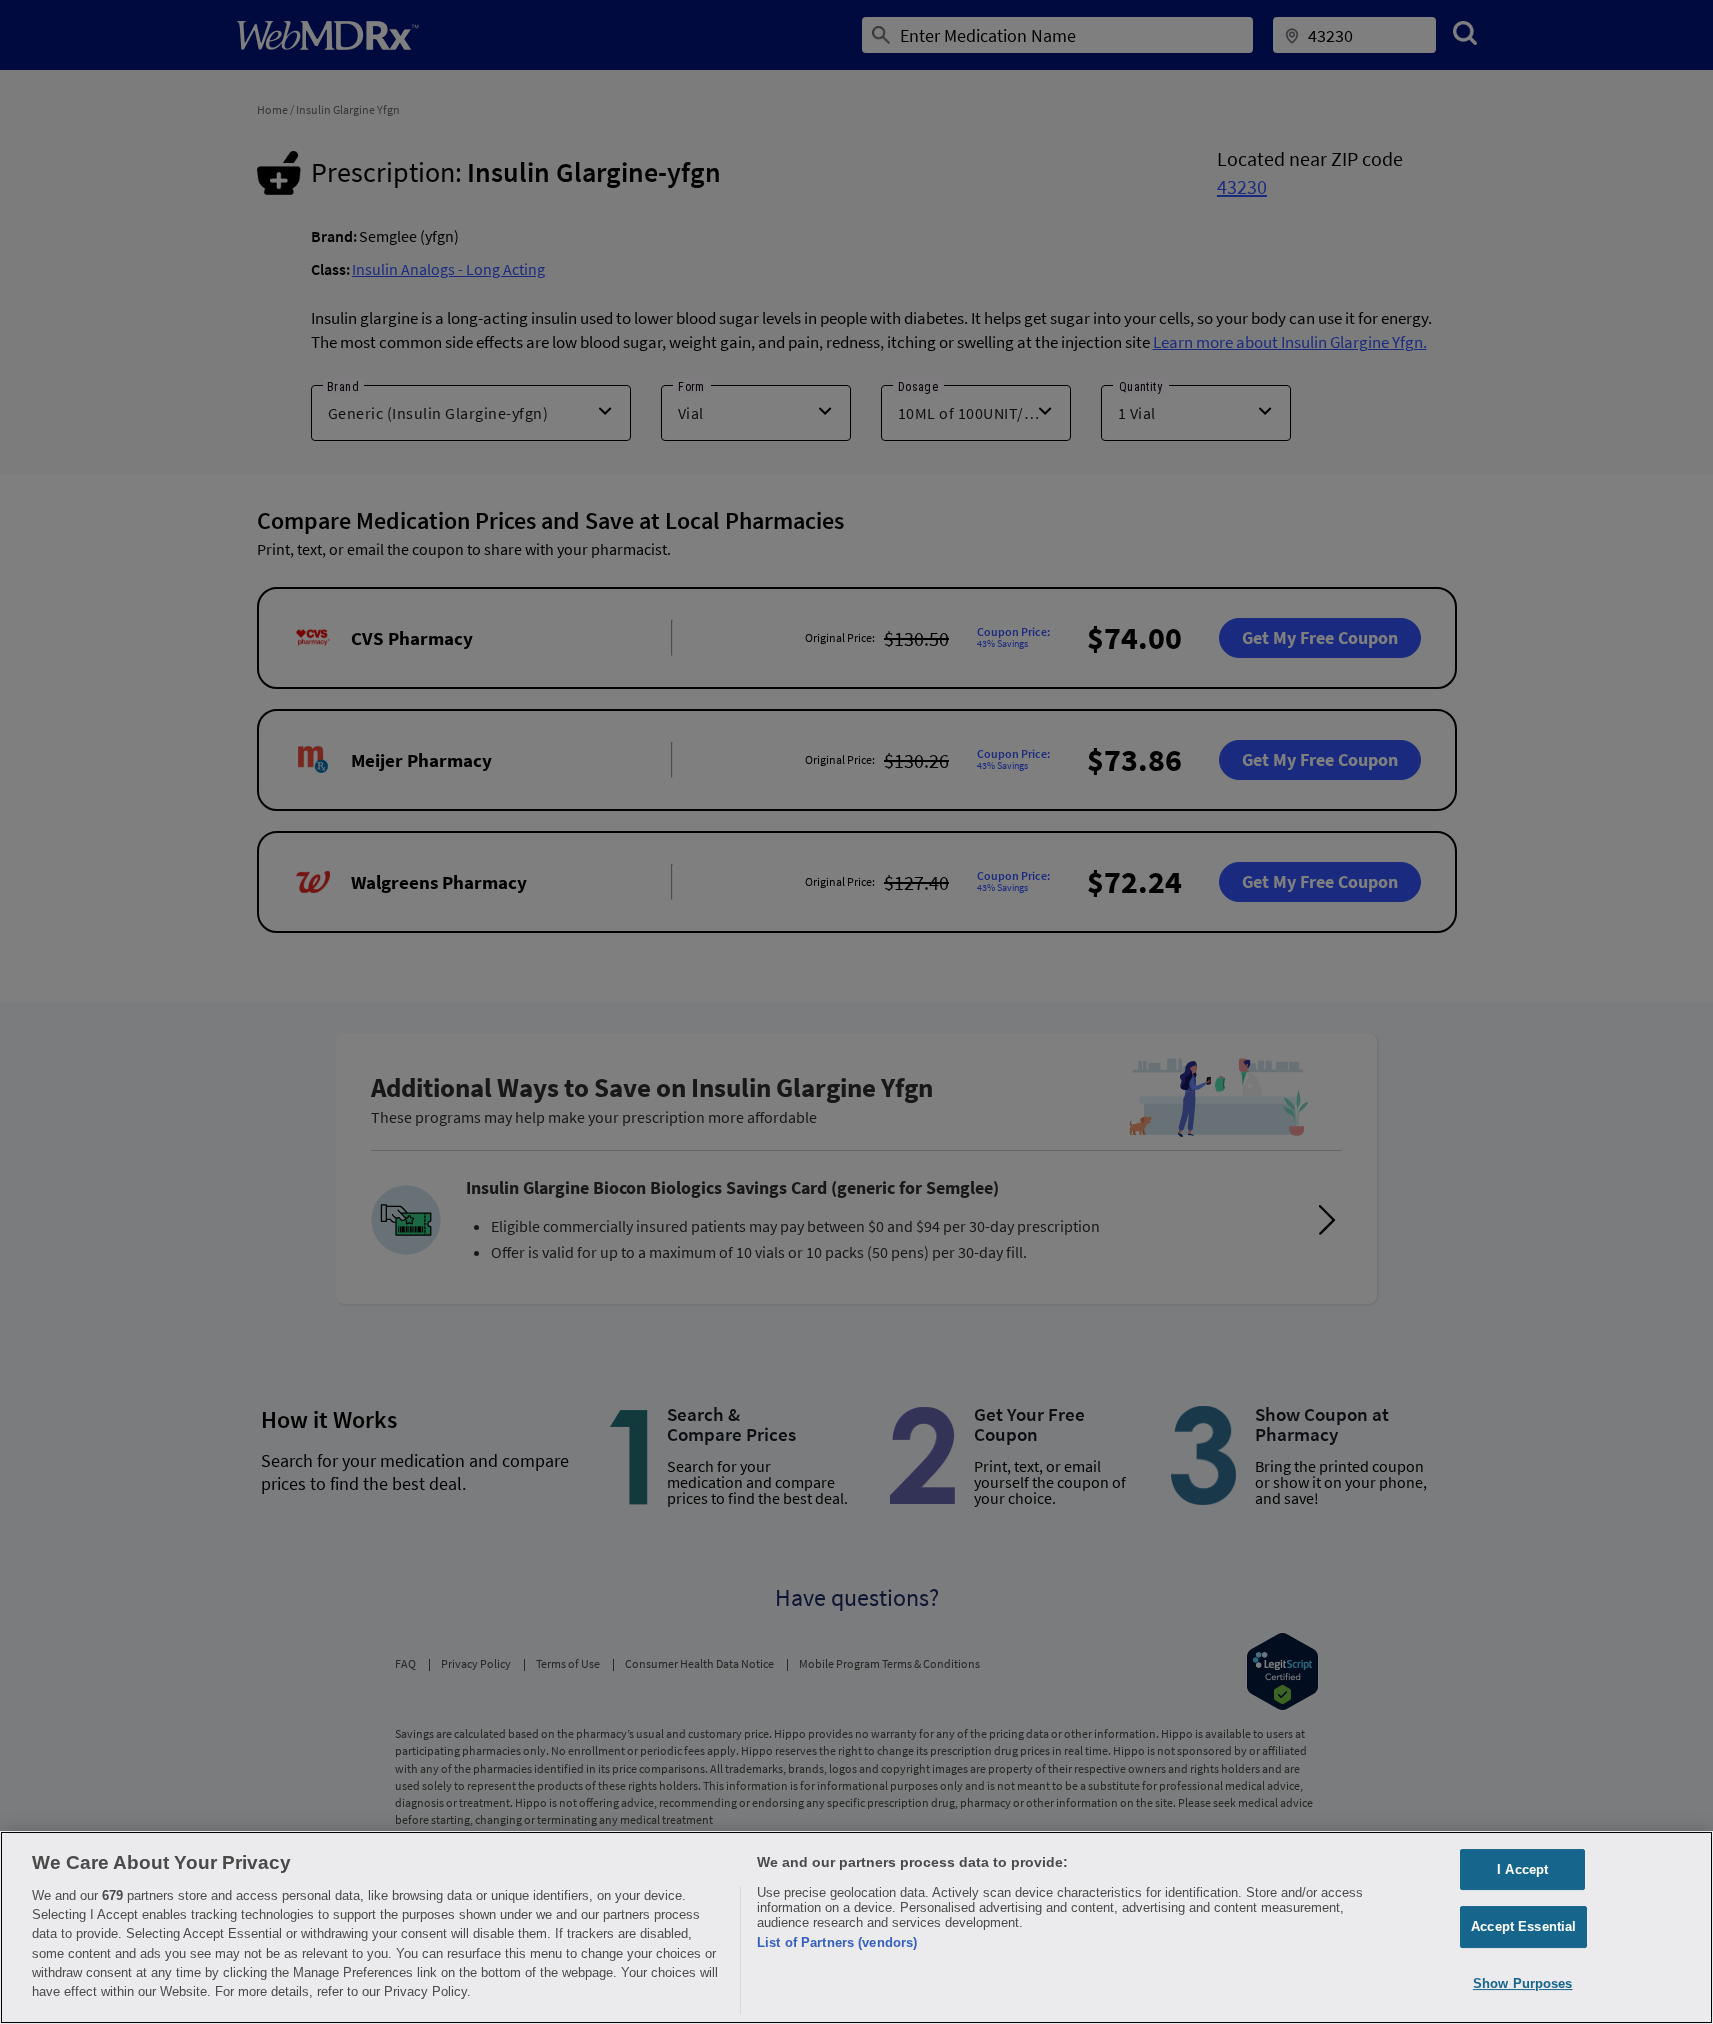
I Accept (1522, 1869)
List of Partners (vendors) (837, 1942)
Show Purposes (1523, 1983)
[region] (856, 1927)
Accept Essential (1523, 1926)
